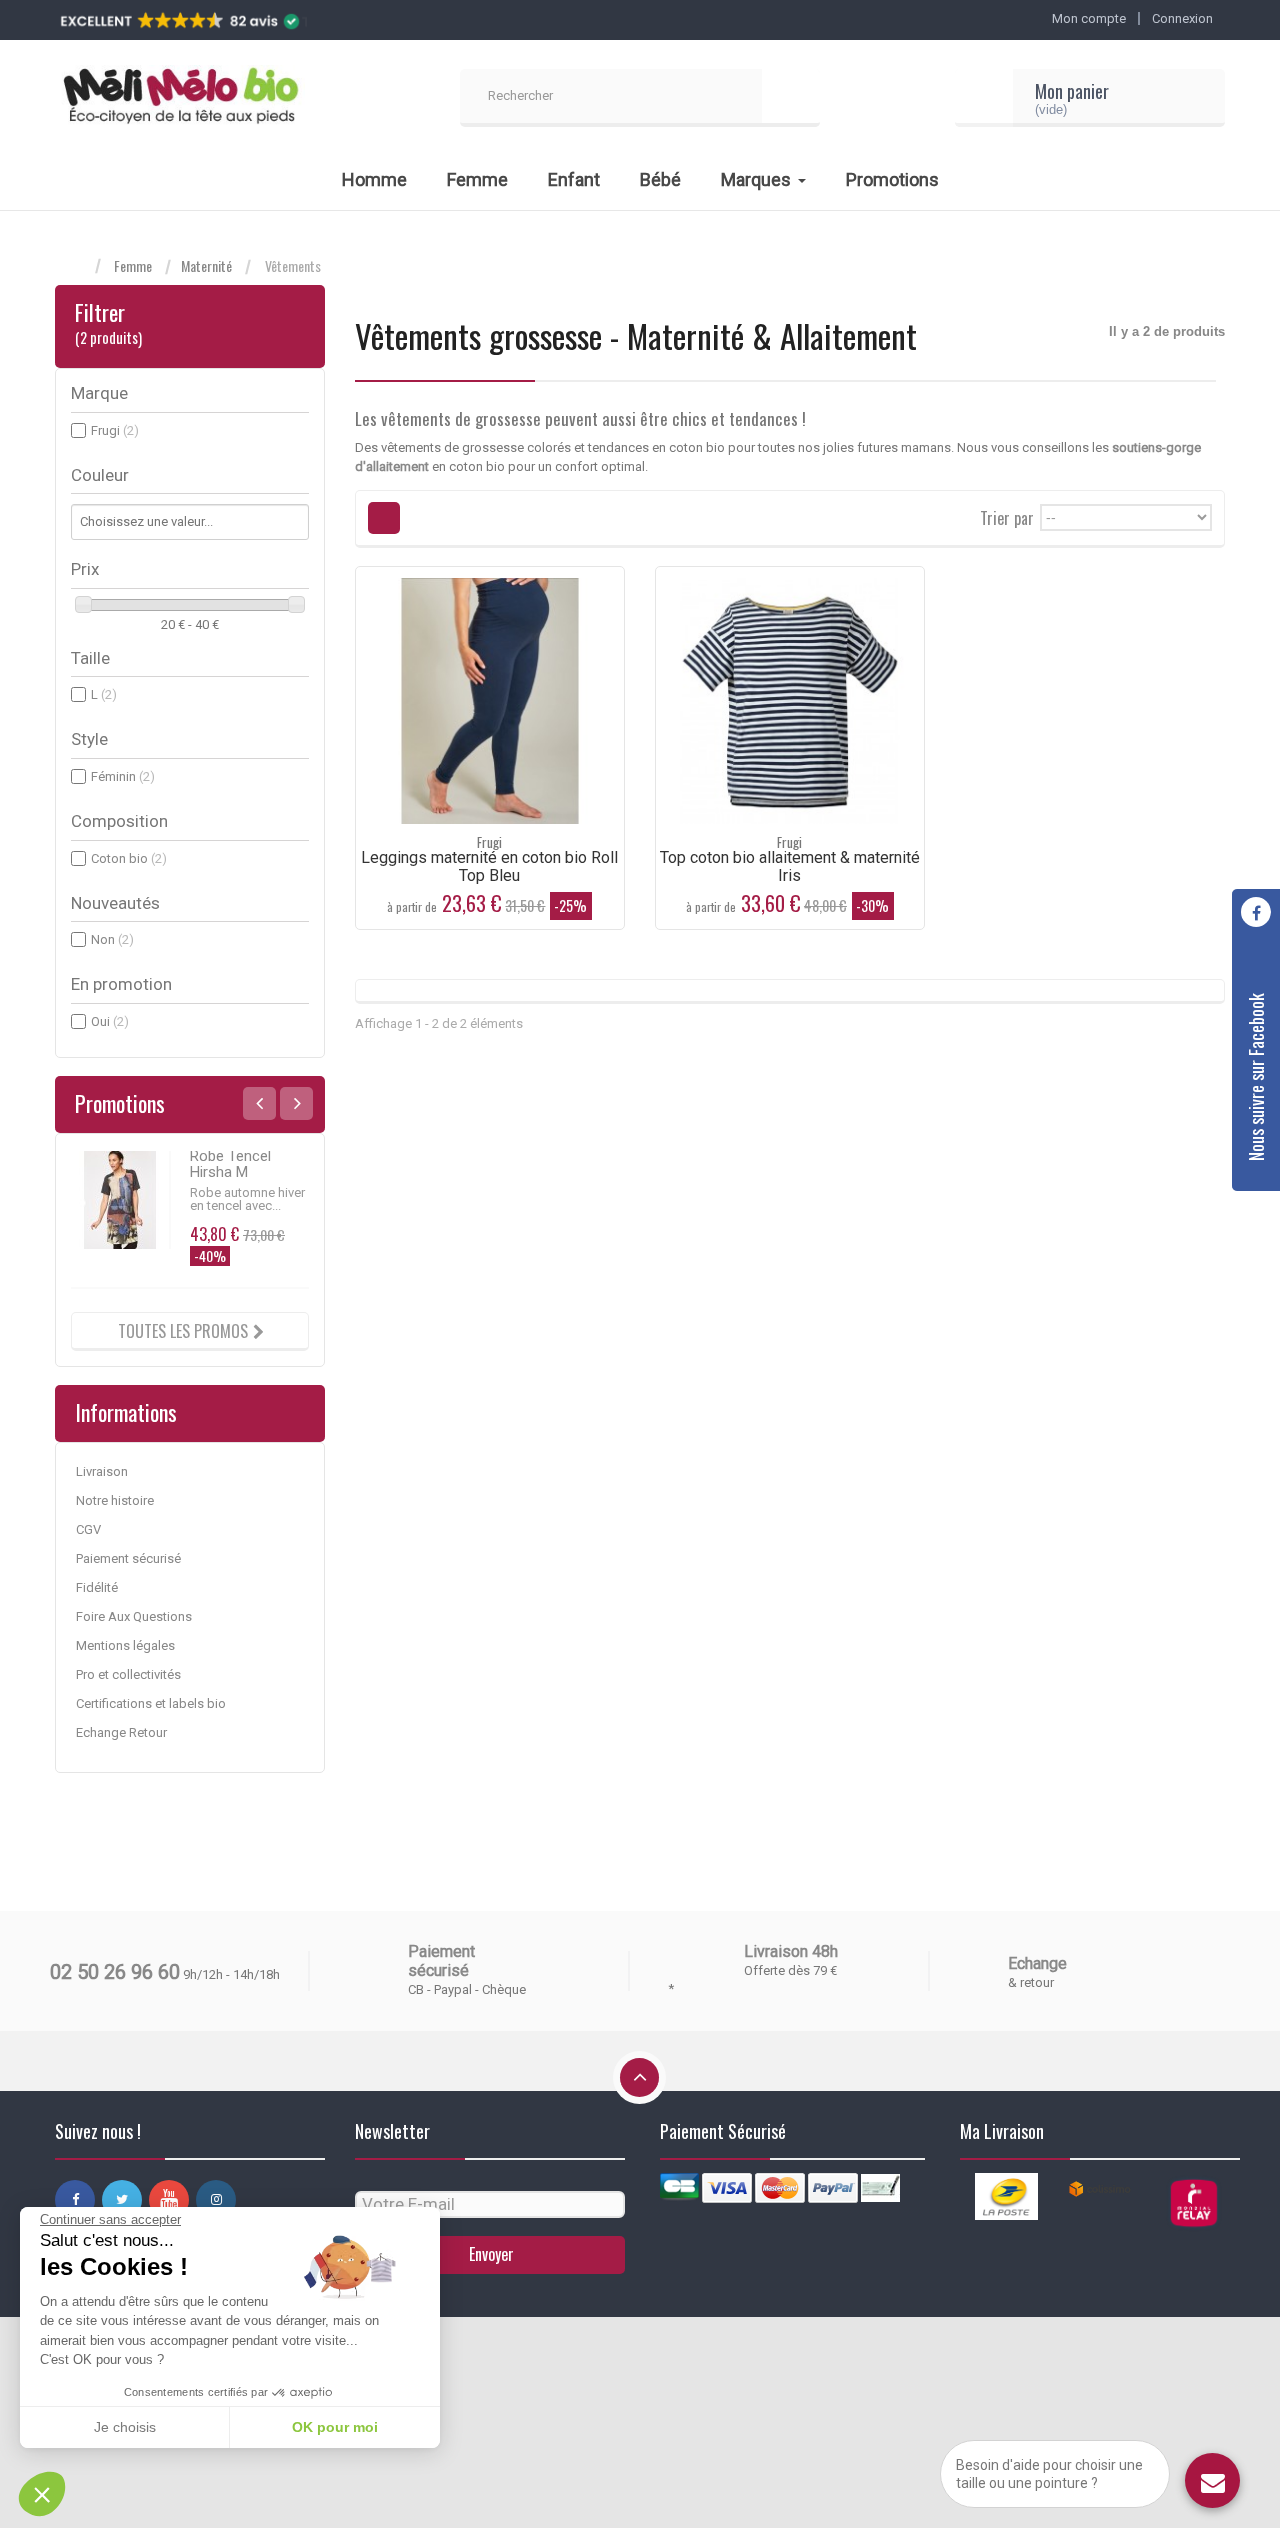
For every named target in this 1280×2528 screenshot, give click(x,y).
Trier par (1007, 516)
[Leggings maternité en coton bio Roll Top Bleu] (490, 701)
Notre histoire (115, 1500)
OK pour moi (335, 2427)
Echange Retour (121, 1732)
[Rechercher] (791, 98)
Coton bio (129, 858)
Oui (110, 1021)
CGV (88, 1529)
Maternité (206, 266)
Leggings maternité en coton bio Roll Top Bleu (489, 866)
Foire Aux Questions (134, 1616)
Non (112, 939)
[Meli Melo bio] (180, 98)
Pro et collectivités (128, 1674)
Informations (126, 1412)
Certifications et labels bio (151, 1703)
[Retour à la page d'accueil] (75, 266)
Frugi (115, 430)
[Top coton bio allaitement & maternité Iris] (790, 701)
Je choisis (125, 2427)
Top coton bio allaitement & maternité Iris (790, 866)
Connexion (1182, 18)
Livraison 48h (791, 1951)
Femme (133, 266)
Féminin (123, 776)
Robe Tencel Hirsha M (230, 1164)
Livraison (102, 1471)
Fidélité (97, 1587)
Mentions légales (125, 1645)
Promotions (120, 1103)
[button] (42, 2494)
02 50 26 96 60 (115, 1972)
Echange (1037, 1963)
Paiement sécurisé (128, 1558)
